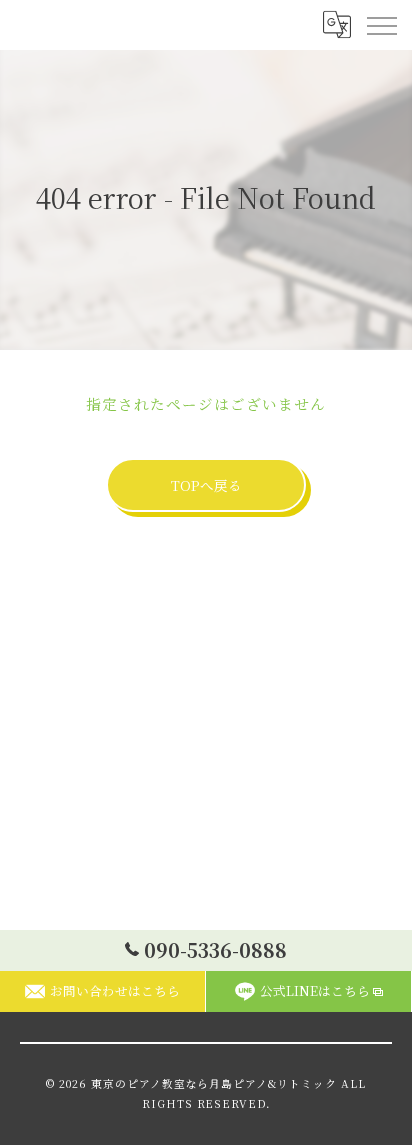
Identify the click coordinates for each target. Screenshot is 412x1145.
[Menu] (381, 25)
